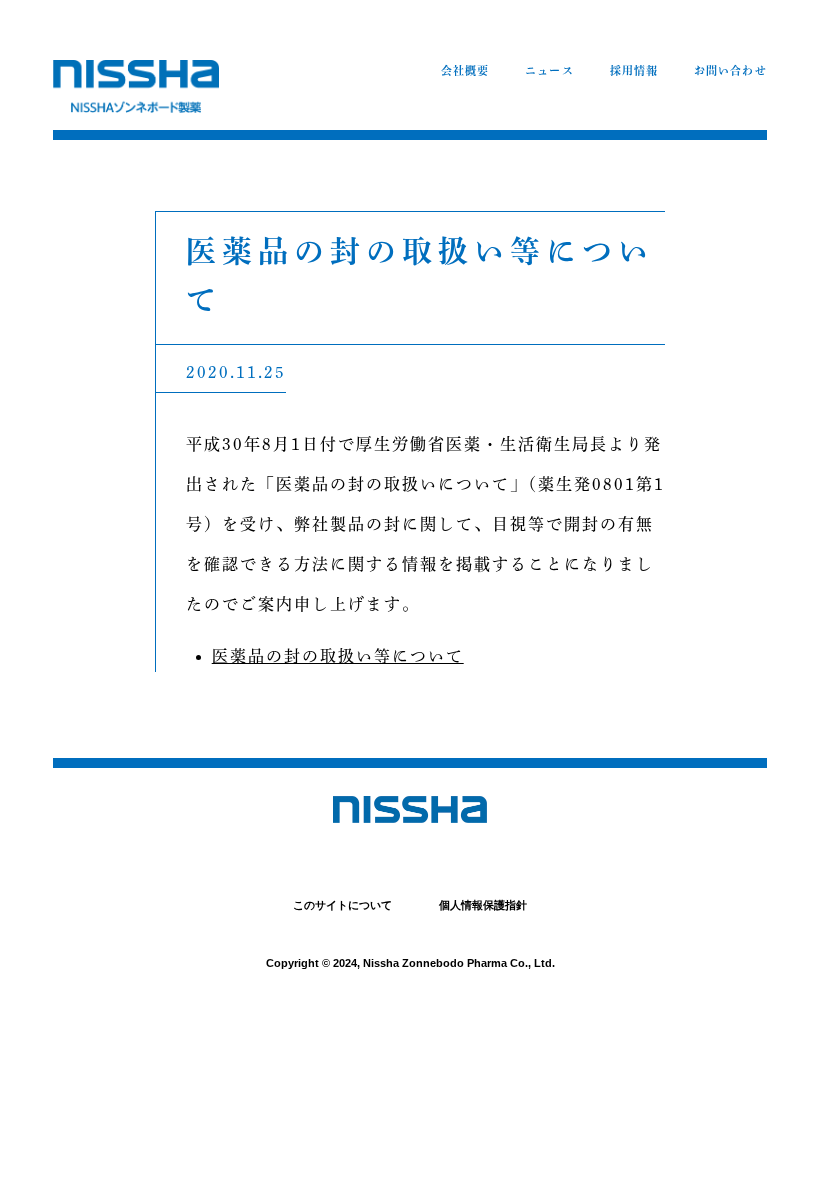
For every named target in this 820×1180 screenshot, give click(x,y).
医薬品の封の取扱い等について (338, 656)
